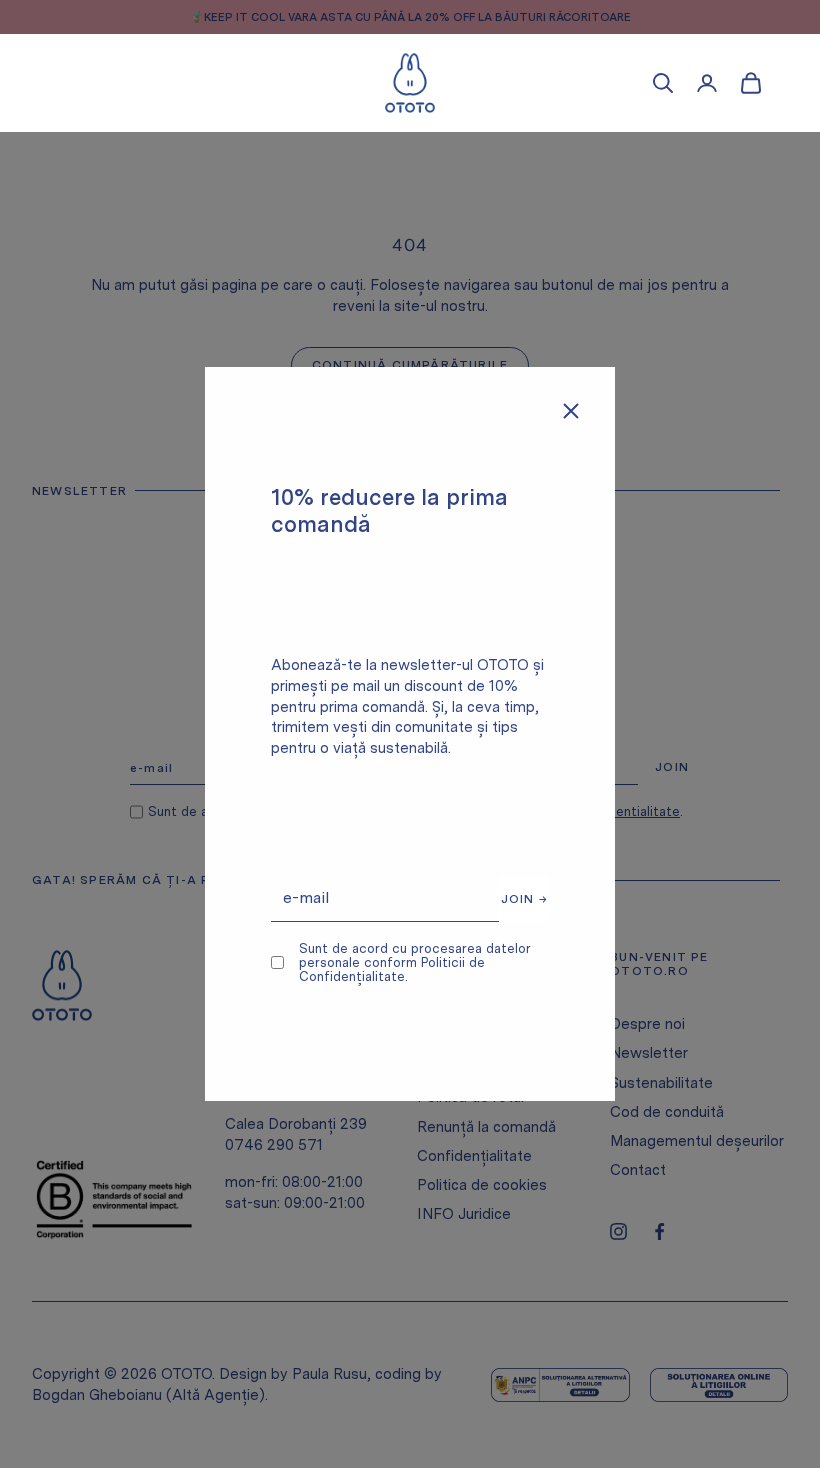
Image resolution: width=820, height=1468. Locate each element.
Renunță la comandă (486, 1127)
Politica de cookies (482, 1185)
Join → (524, 899)
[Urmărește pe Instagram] (618, 1231)
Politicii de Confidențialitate (392, 969)
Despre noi (647, 1024)
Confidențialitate (474, 1156)
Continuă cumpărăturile (410, 365)
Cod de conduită (667, 1112)
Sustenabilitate (661, 1083)
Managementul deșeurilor (697, 1141)
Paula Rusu (329, 1374)
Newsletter (649, 1053)
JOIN (672, 767)
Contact (638, 1170)
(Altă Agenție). (217, 1395)
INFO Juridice (464, 1214)
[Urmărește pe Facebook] (659, 1231)
